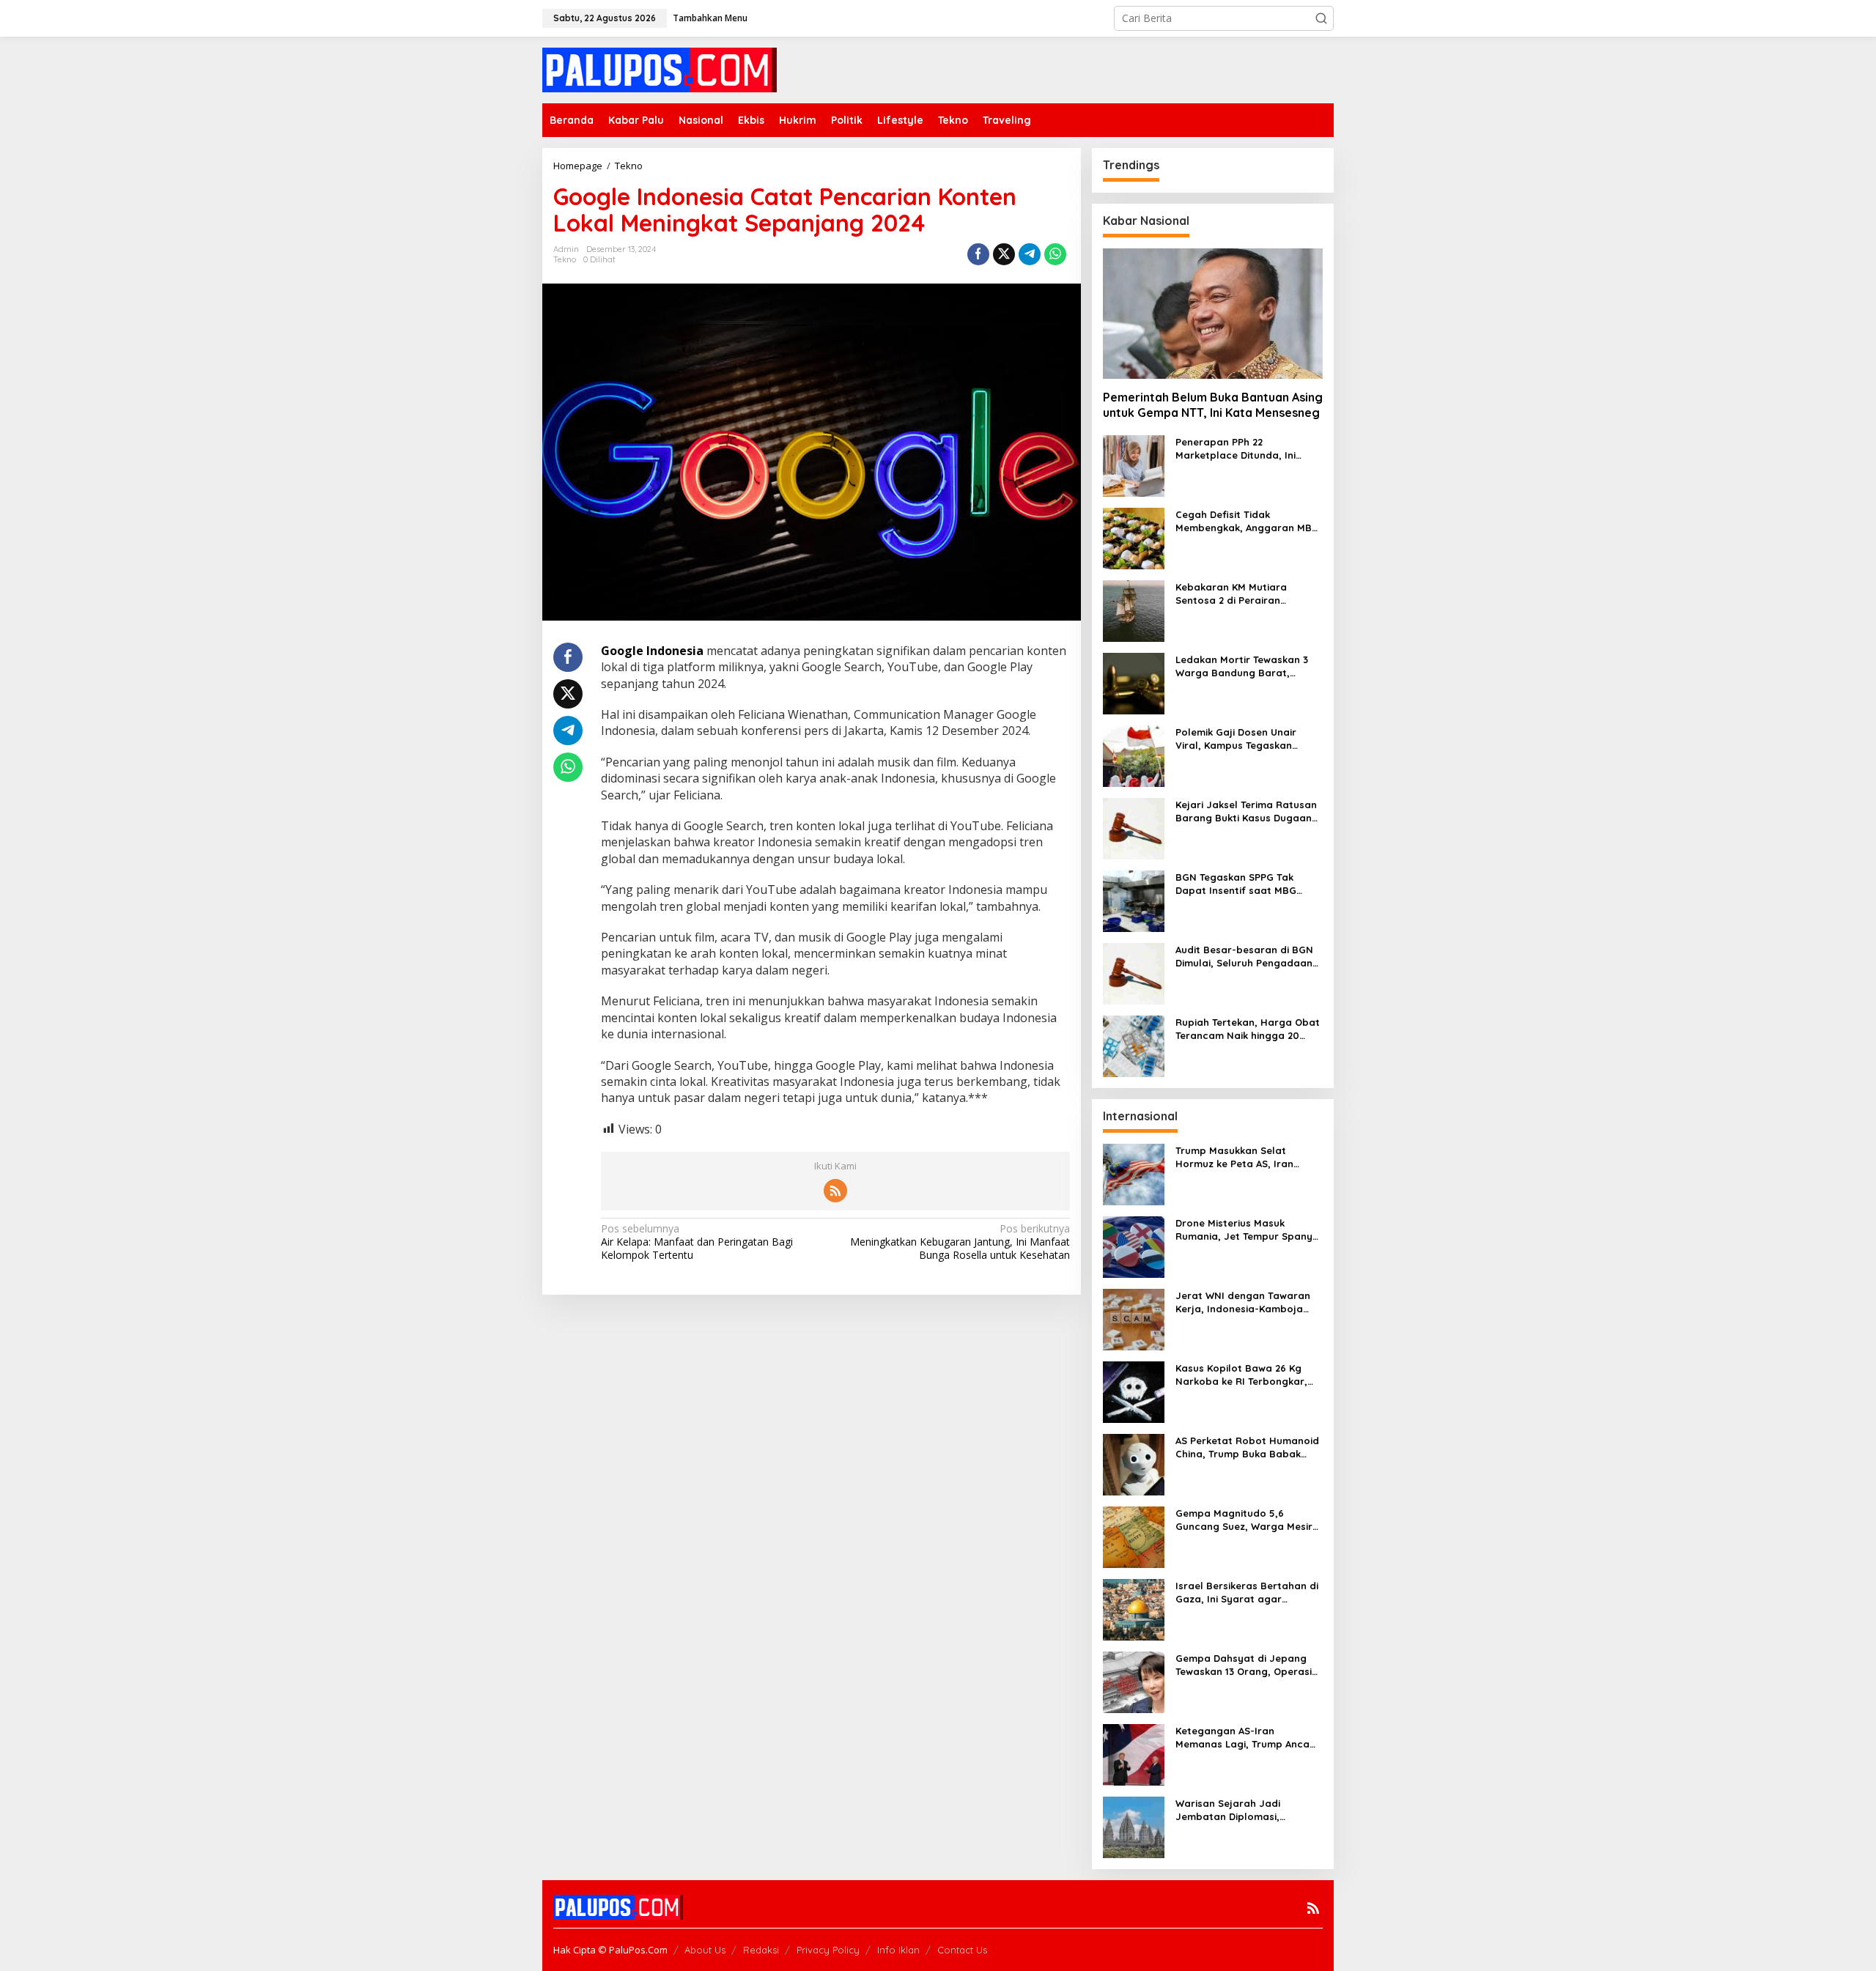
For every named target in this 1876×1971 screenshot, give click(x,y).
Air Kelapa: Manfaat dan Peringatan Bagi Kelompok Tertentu (697, 1242)
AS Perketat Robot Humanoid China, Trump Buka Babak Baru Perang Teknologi (1247, 1447)
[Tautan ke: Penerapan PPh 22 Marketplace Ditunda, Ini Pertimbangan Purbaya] (1134, 465)
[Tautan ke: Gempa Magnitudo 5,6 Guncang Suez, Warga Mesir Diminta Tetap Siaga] (1134, 1536)
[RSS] (835, 1191)
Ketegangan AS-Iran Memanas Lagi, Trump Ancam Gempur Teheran (1247, 1738)
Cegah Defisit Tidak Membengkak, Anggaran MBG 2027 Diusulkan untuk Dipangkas (1247, 521)
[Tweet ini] (1004, 254)
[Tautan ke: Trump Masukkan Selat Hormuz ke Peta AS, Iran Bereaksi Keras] (1134, 1173)
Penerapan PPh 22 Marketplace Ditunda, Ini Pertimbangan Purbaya (1236, 449)
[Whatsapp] (1055, 254)
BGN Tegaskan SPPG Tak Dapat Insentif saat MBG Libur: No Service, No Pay (1237, 884)
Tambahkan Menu (710, 18)
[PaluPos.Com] (660, 69)
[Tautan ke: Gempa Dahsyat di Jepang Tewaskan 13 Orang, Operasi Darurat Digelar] (1134, 1681)
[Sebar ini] (978, 254)
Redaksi (761, 1950)
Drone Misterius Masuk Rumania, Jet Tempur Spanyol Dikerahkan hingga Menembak (1249, 1230)
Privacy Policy (828, 1950)
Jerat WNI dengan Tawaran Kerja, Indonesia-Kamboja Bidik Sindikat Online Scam (1243, 1302)
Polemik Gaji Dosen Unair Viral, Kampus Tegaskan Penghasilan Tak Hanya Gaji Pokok (1244, 739)
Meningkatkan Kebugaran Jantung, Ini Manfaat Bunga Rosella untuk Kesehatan (960, 1242)
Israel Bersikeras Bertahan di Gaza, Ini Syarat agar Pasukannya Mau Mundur (1247, 1593)
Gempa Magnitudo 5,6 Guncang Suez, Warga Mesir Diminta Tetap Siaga (1244, 1520)
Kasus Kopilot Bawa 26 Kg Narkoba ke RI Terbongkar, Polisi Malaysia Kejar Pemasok (1249, 1375)
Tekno (565, 259)
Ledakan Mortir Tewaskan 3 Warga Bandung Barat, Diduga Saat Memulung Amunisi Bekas (1242, 666)
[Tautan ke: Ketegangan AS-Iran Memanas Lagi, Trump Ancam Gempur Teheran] (1134, 1754)
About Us (705, 1950)
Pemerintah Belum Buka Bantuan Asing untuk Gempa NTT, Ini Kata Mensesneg (1213, 405)
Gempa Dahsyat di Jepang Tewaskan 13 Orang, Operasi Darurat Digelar (1244, 1665)
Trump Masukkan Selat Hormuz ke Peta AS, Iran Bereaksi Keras (1234, 1157)
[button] (1321, 18)
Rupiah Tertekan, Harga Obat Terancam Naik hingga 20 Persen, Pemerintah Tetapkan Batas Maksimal (1248, 1029)
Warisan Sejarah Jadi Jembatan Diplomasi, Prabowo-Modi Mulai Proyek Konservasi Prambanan (1244, 1810)
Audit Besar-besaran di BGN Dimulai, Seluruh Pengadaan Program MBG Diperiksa (1244, 957)
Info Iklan (898, 1950)
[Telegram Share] (1030, 254)
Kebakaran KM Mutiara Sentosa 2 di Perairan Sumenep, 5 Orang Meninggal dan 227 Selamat (1247, 594)
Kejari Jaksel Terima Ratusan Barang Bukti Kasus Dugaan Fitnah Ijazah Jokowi (1246, 811)
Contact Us (962, 1950)
